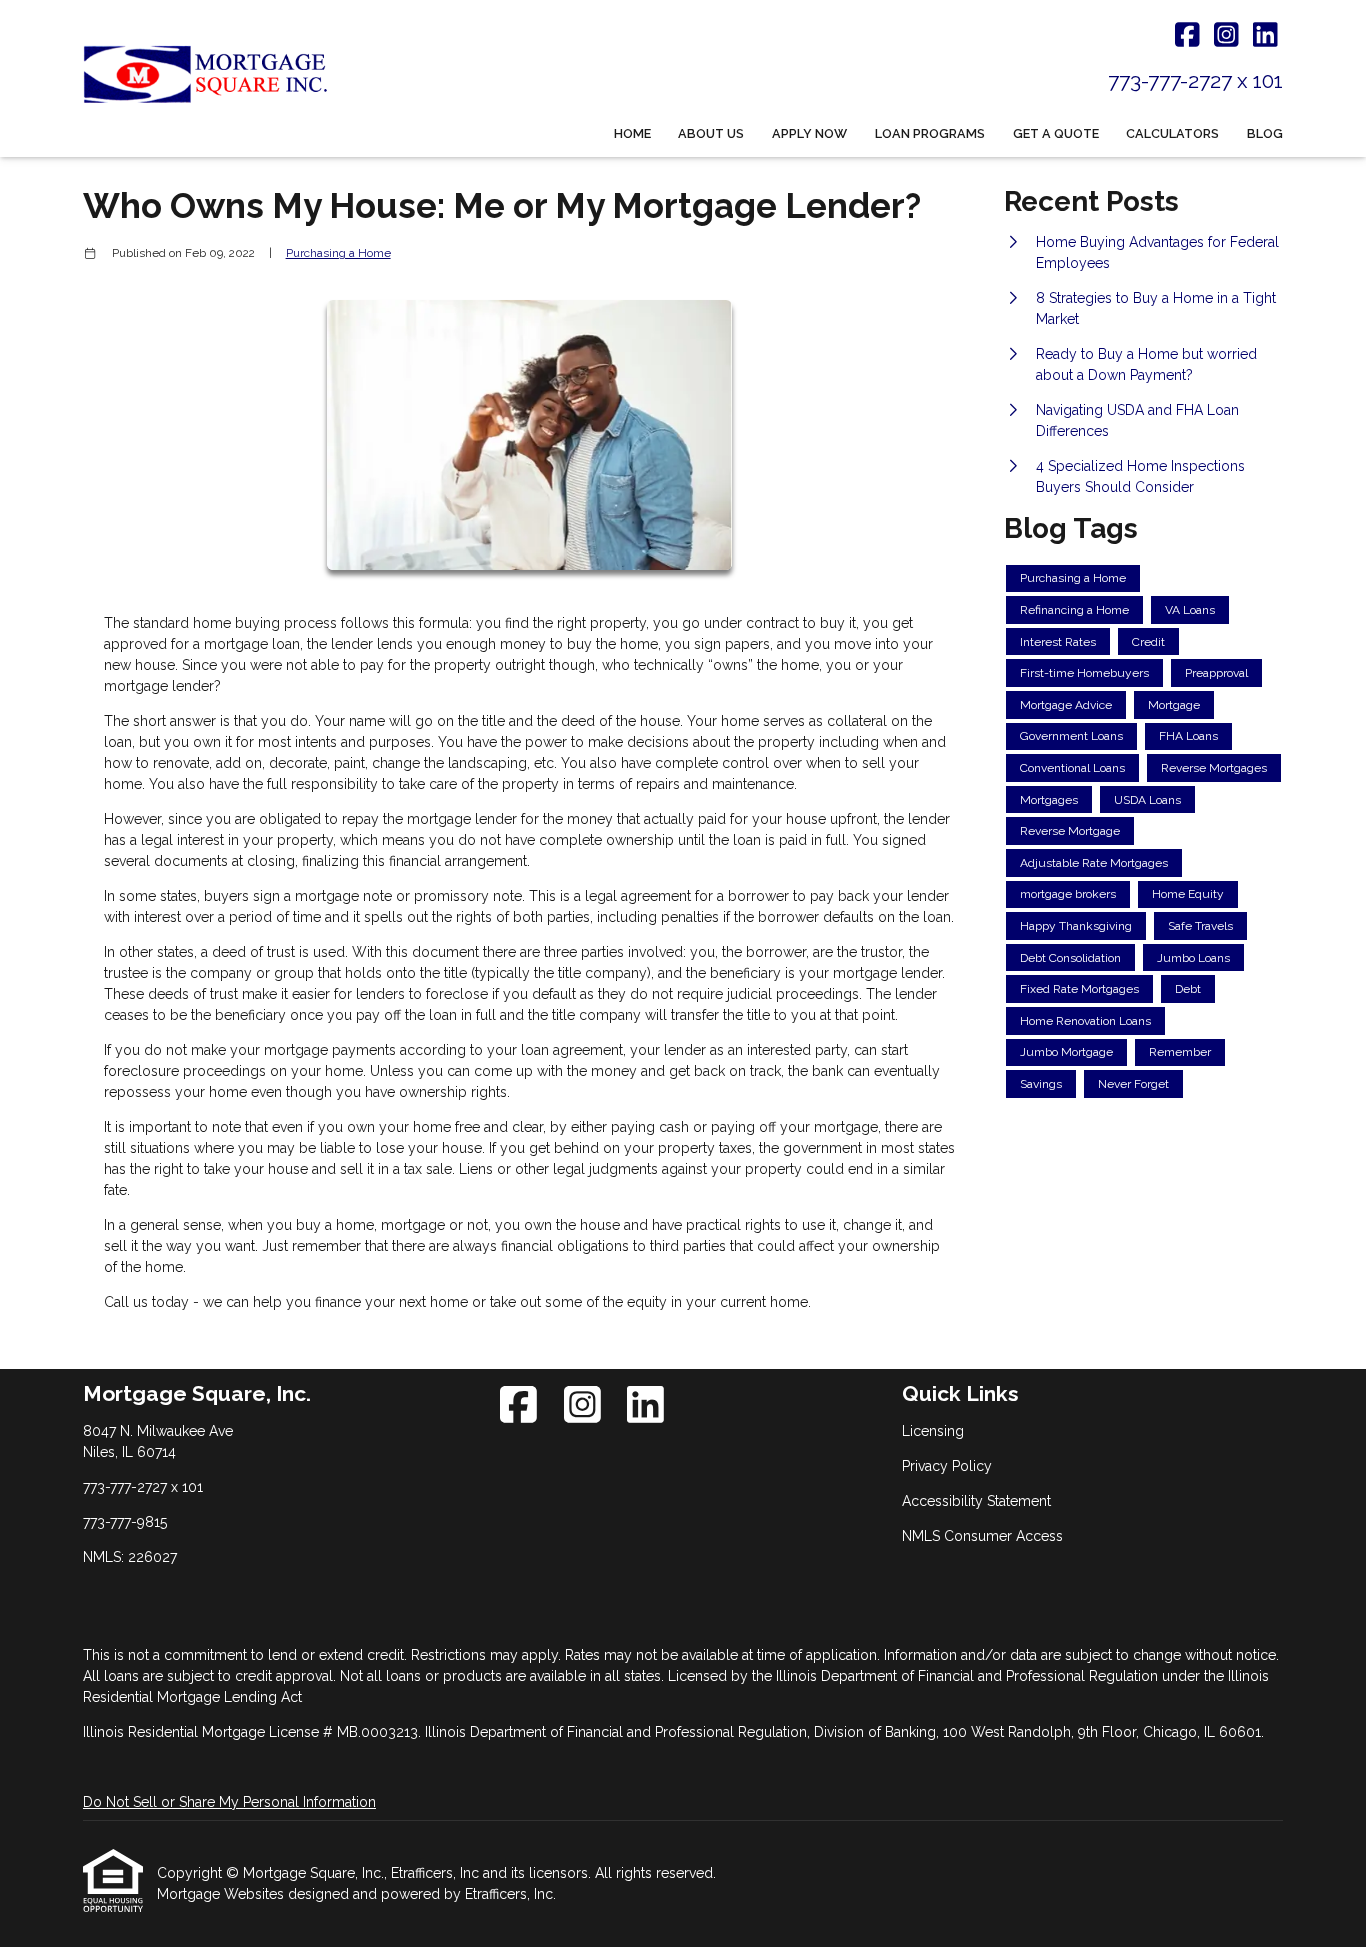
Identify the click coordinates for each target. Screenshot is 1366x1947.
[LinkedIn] (1265, 36)
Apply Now (809, 133)
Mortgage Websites (222, 1894)
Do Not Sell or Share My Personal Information (229, 1802)
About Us (711, 133)
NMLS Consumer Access (982, 1536)
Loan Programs (930, 133)
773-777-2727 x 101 (1195, 80)
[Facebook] (1187, 36)
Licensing (933, 1431)
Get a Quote (1056, 133)
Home (632, 133)
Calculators (1172, 133)
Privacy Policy (947, 1466)
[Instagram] (1226, 36)
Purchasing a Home (338, 253)
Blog (1265, 133)
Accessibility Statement (976, 1501)
